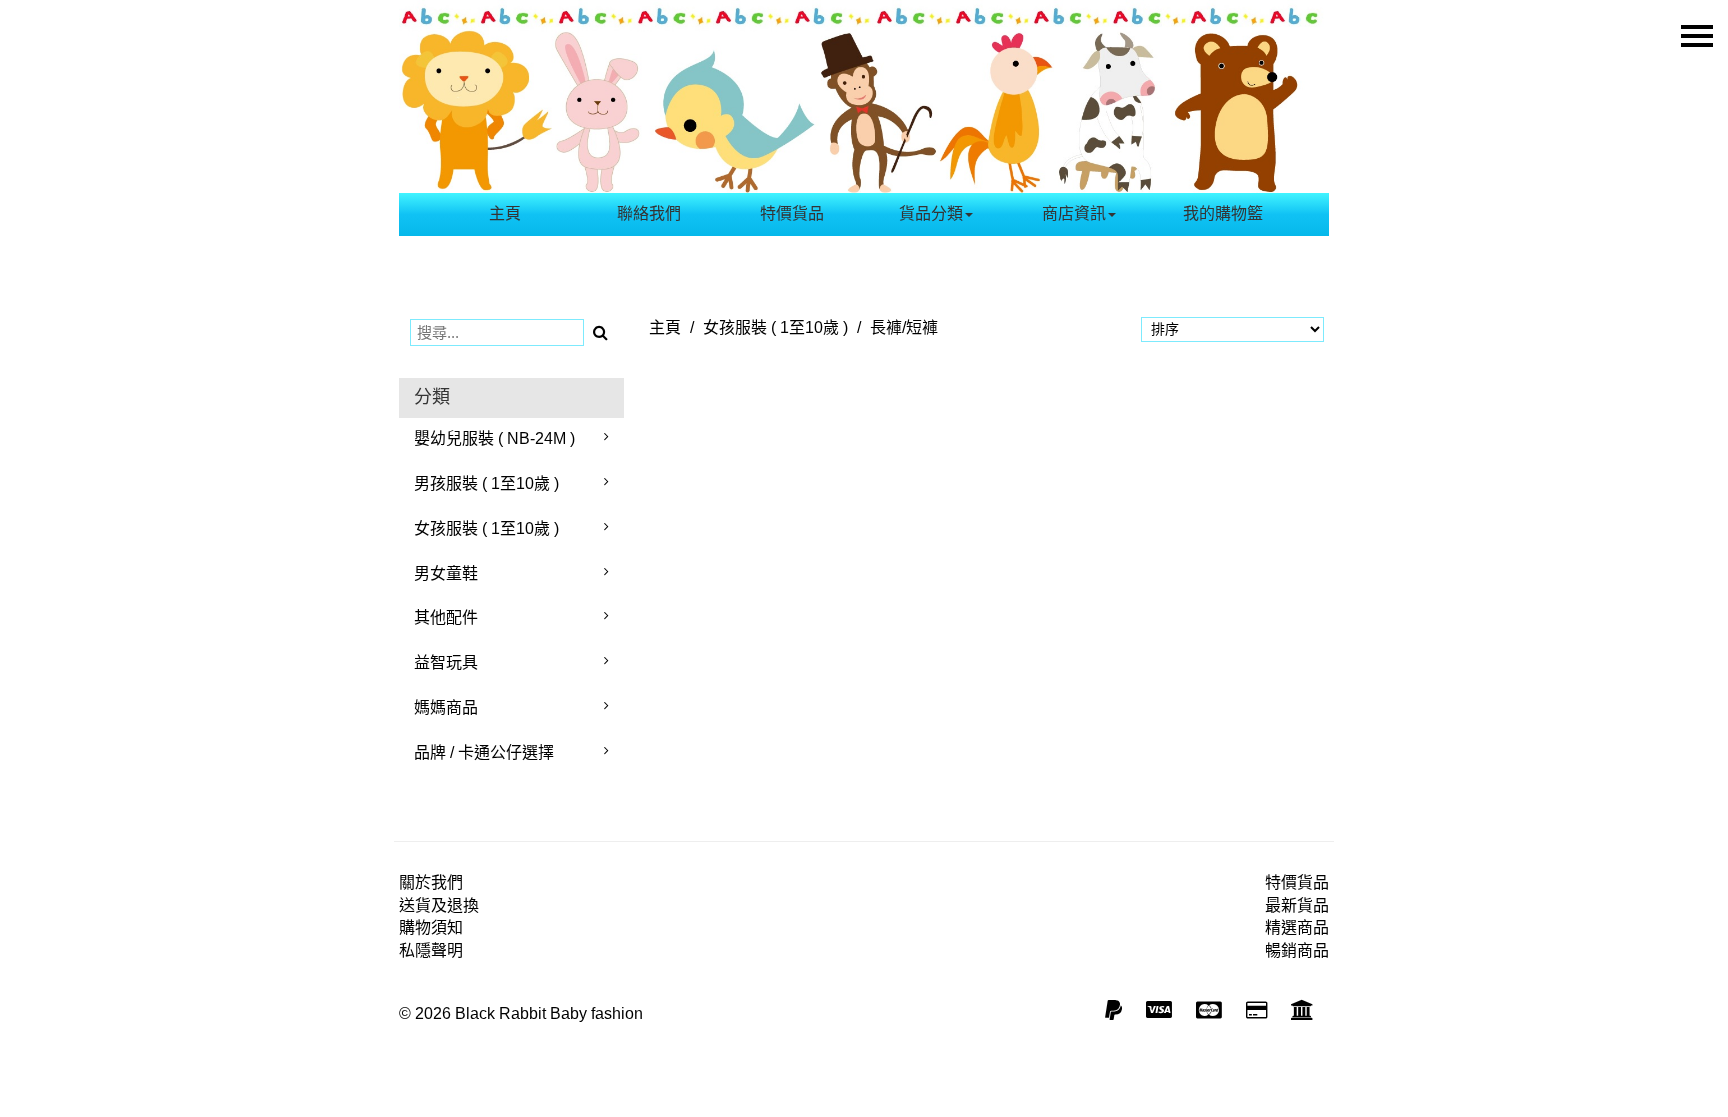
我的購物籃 (1223, 213)
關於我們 (431, 882)
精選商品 (1297, 927)
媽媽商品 (446, 707)
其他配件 (446, 617)
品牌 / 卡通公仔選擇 (484, 752)
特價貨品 (792, 213)
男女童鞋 (446, 573)
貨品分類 (931, 213)
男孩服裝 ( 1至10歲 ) (486, 483)
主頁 (505, 213)
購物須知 (431, 927)
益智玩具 (446, 662)
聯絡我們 (649, 213)
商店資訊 (1074, 213)
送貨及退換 (439, 905)
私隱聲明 (431, 950)
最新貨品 (1297, 905)
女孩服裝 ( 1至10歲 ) (486, 528)
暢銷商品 (1297, 950)
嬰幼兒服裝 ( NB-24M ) (494, 438)
